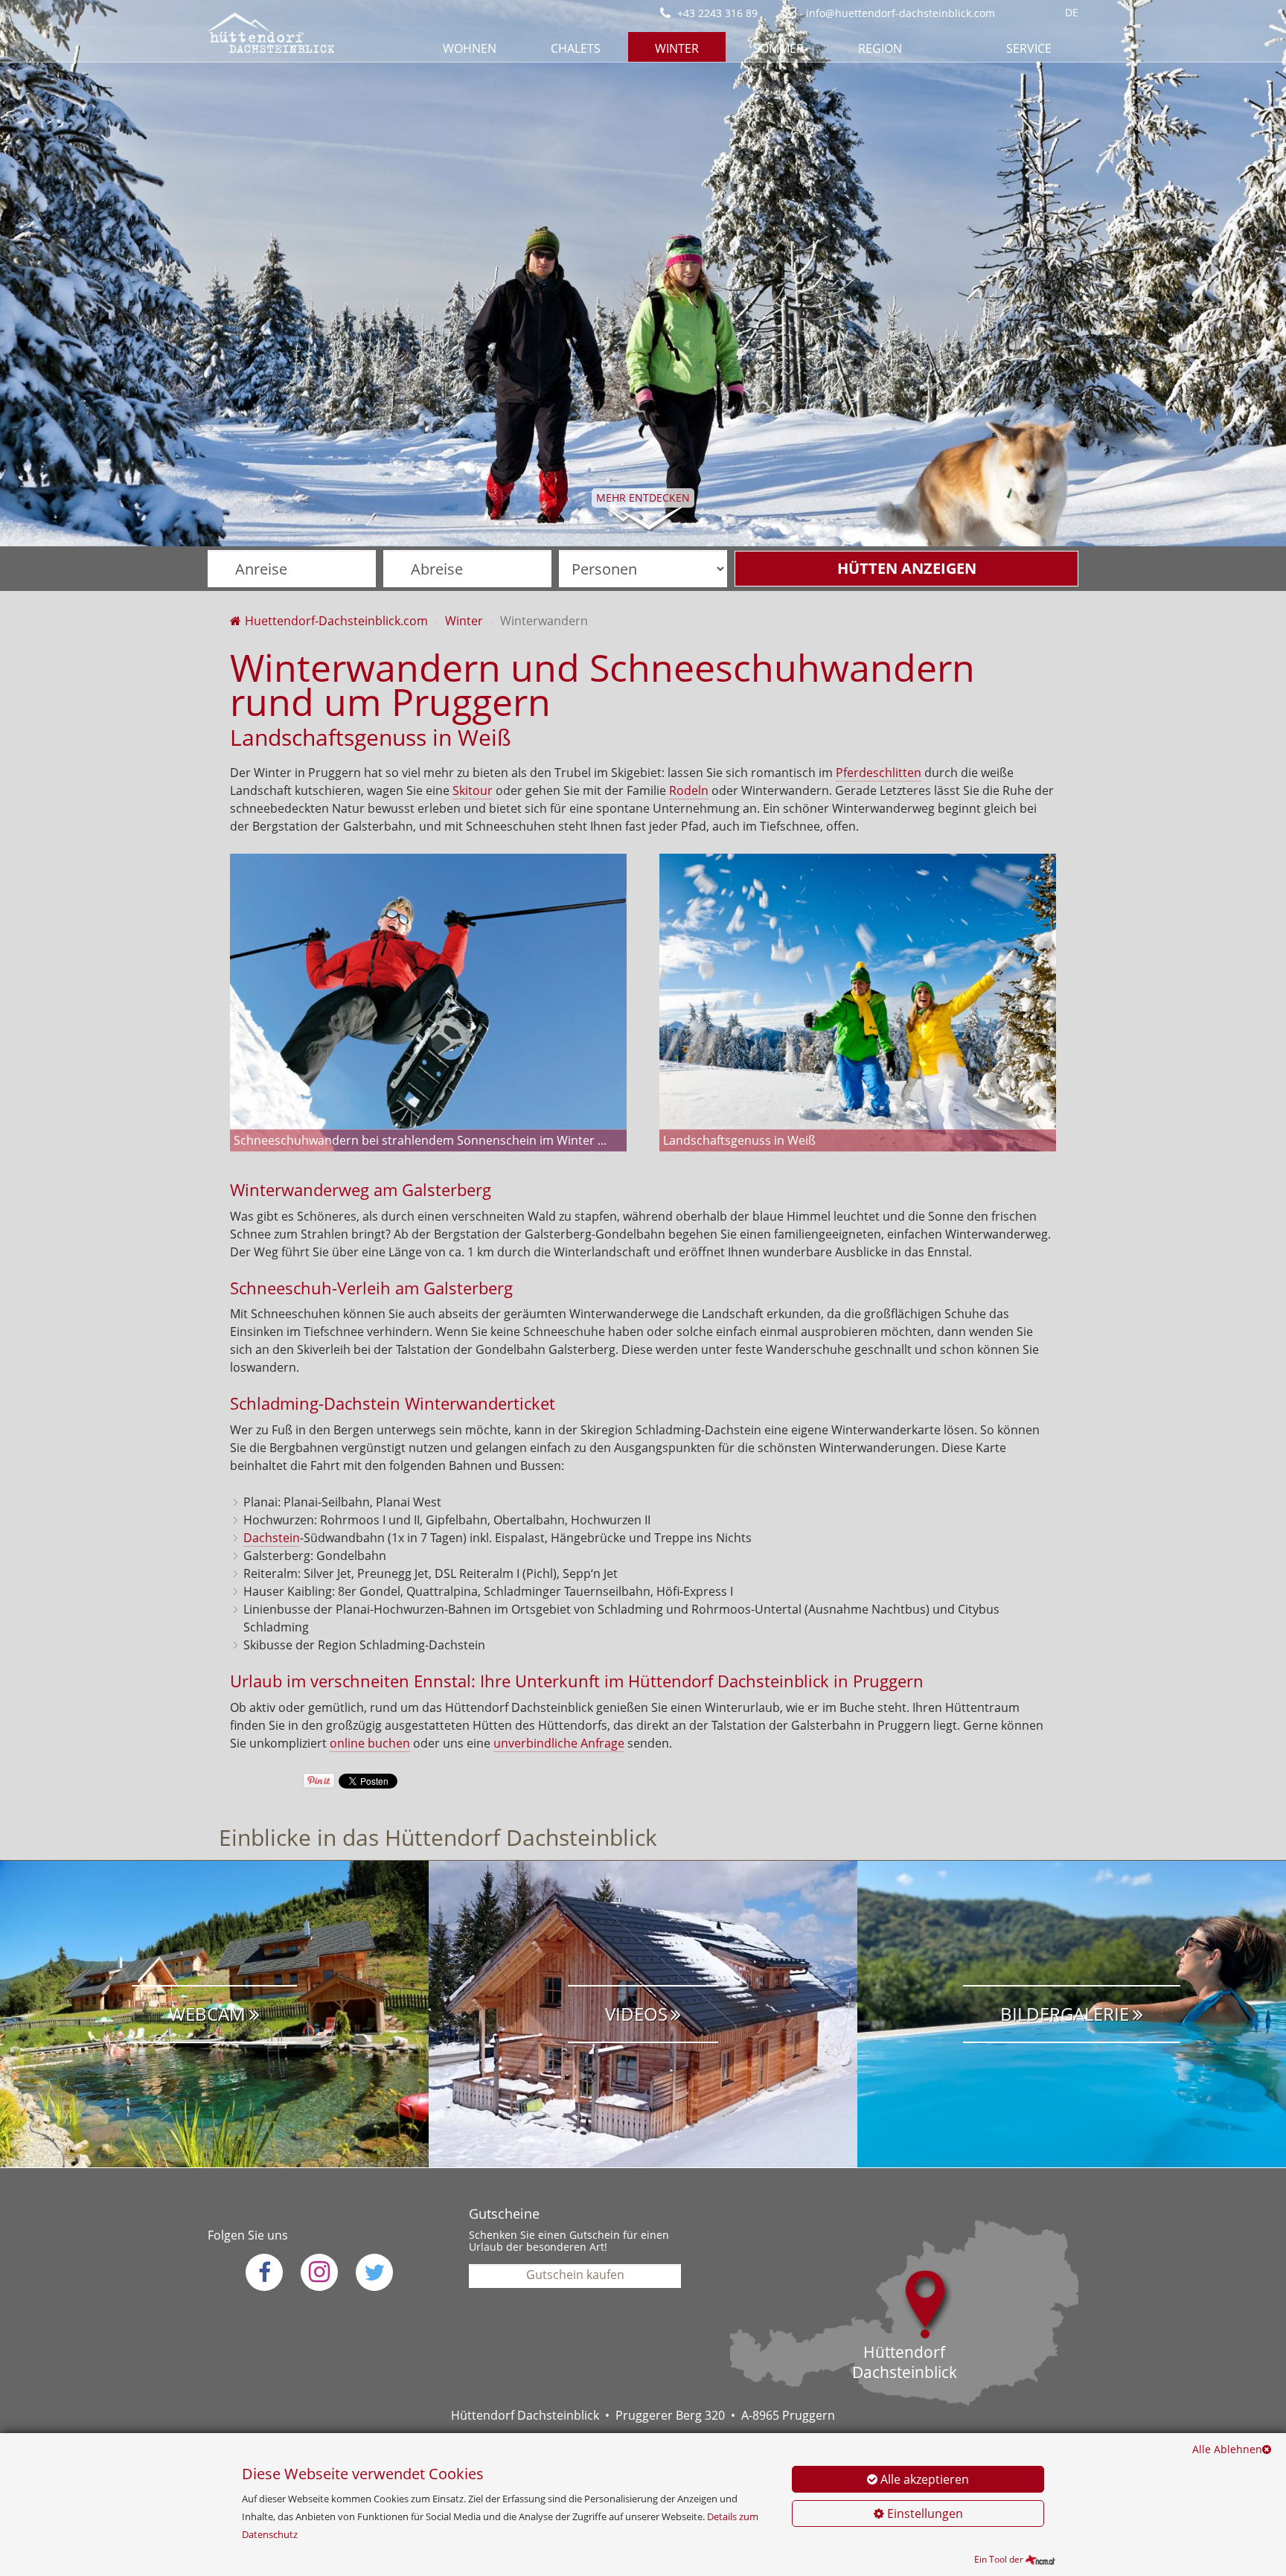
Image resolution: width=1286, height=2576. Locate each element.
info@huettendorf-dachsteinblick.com (899, 13)
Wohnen (470, 48)
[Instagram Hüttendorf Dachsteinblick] (319, 2272)
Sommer (778, 48)
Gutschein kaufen (575, 2275)
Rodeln (689, 790)
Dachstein (272, 1538)
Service (1029, 48)
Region (880, 48)
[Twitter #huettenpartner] (374, 2272)
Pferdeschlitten (879, 773)
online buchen (370, 1743)
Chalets (576, 48)
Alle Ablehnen (1227, 2449)
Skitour (473, 790)
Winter (677, 48)
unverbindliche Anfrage (559, 1743)
